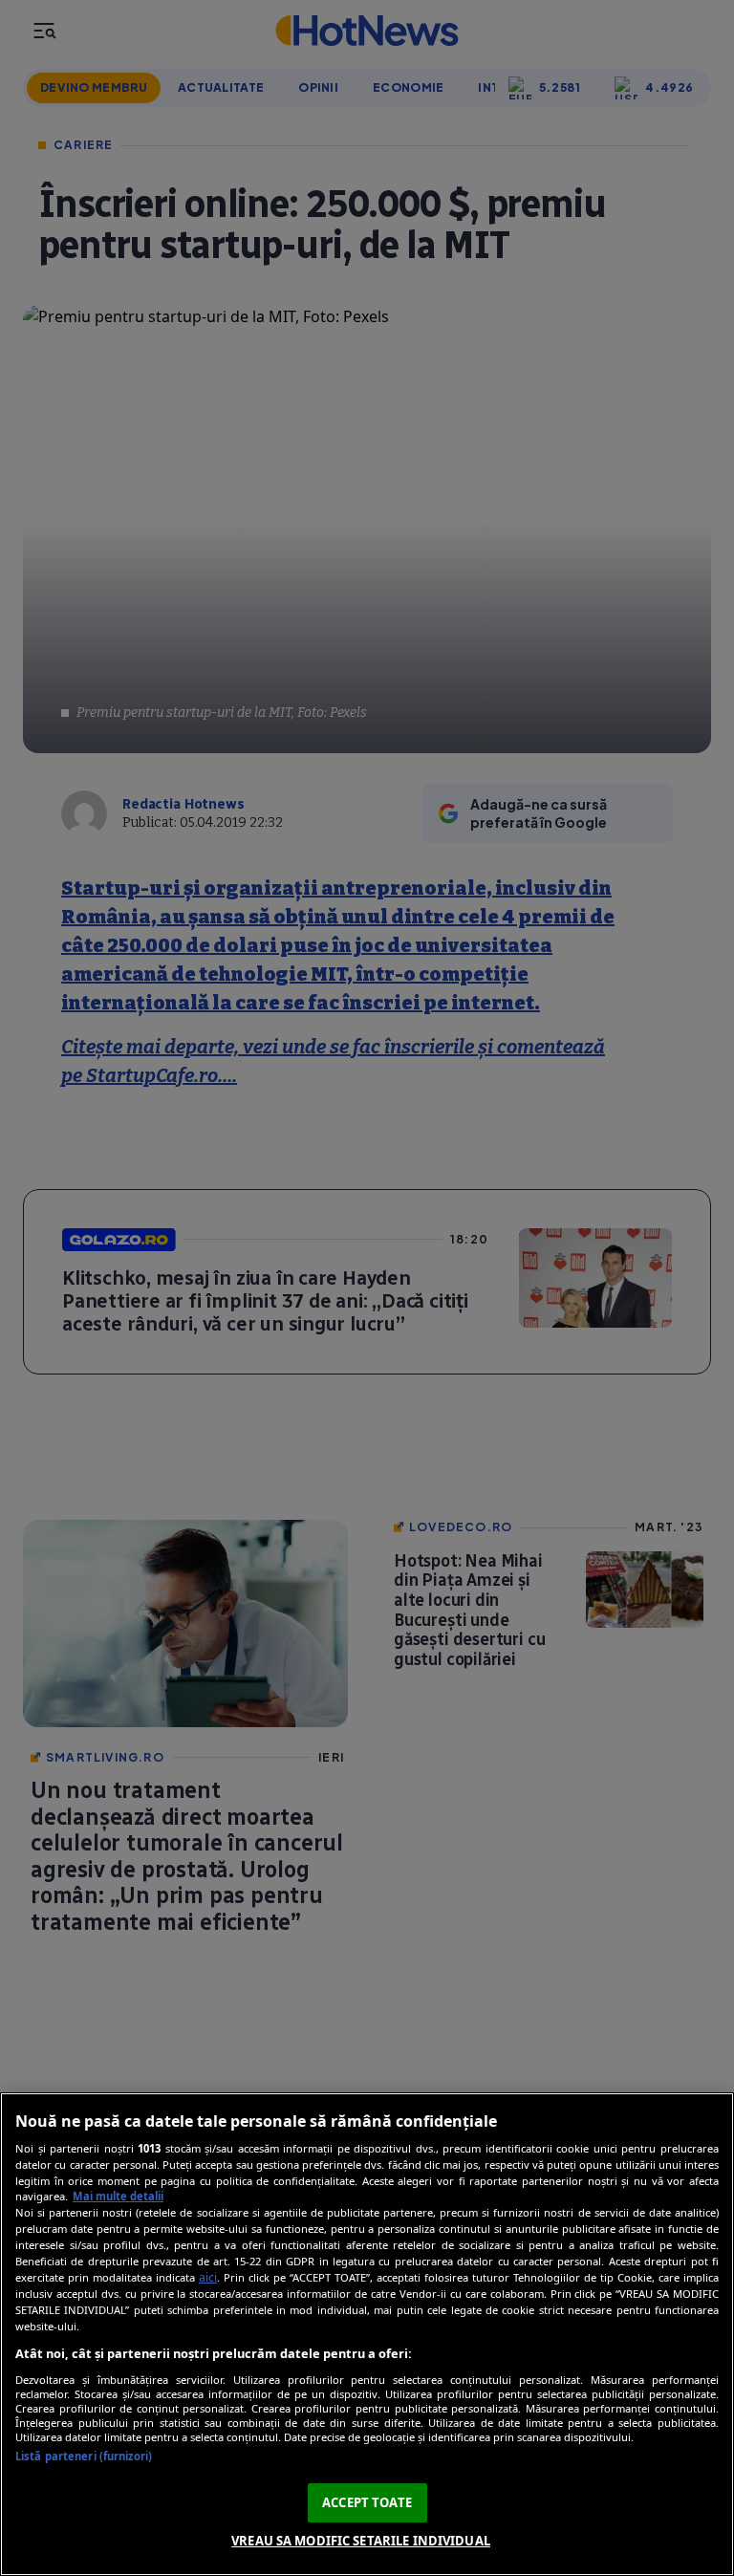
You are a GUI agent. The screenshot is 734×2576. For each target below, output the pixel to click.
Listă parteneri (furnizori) (84, 2456)
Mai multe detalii (118, 2196)
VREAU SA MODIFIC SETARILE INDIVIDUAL (361, 2541)
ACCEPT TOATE (367, 2502)
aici (208, 2277)
